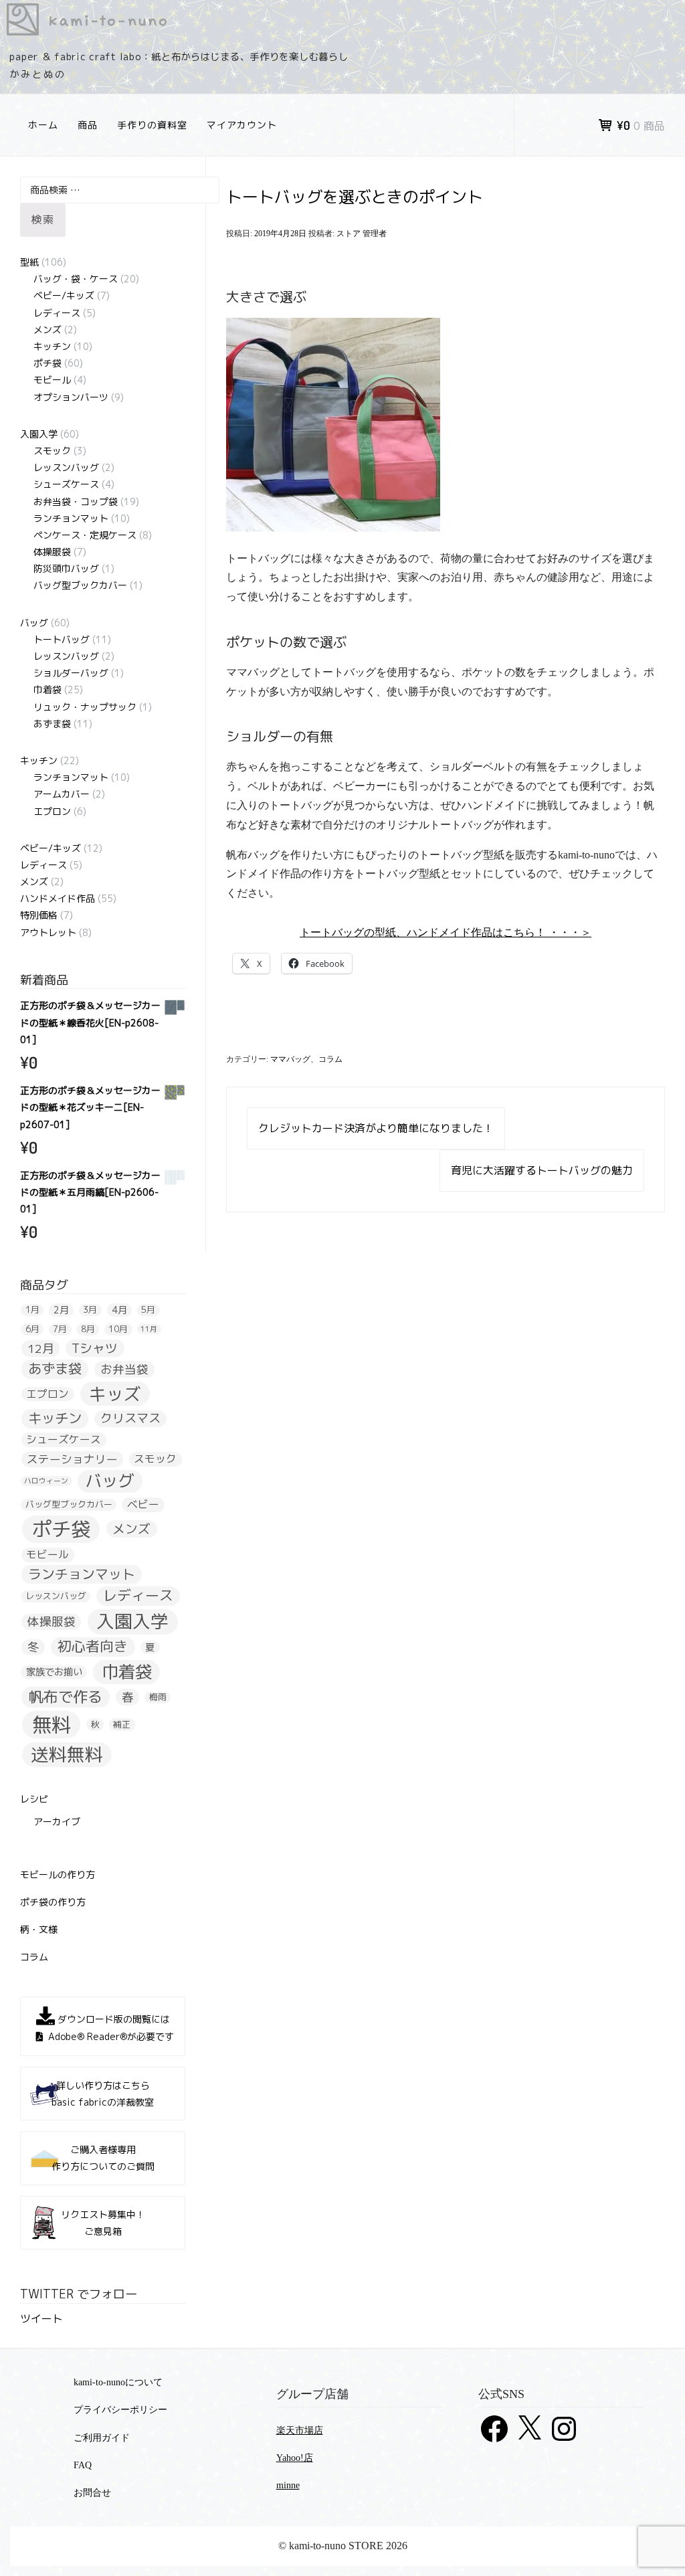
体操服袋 (52, 552)
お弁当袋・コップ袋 (76, 501)
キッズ (115, 1393)
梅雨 (158, 1697)
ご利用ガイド (102, 2438)
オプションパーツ (71, 397)
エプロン (52, 811)
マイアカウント (242, 125)
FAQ (83, 2465)
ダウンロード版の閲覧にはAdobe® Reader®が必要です (111, 2028)
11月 (149, 1329)
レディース (57, 313)
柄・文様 (39, 1929)
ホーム (43, 125)
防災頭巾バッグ (66, 568)
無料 (52, 1725)
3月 (90, 1310)
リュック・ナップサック (85, 707)
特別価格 (39, 915)
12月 (41, 1349)
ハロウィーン (46, 1481)
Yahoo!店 (295, 2458)
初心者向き (93, 1647)
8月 (88, 1329)
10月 (118, 1329)
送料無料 (67, 1755)
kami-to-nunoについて (118, 2382)
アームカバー (62, 794)
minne (288, 2485)
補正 (122, 1724)
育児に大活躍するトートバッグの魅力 (542, 1170)
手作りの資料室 (152, 125)
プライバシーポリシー (120, 2410)
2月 (61, 1310)
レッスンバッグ (66, 467)
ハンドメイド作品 (58, 898)
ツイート (41, 2318)
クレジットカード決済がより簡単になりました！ (376, 1128)
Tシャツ (95, 1348)
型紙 (29, 262)
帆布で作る (66, 1696)
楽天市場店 (300, 2430)
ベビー (143, 1504)
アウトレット (48, 932)
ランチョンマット (71, 518)
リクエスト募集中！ (103, 2223)
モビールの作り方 (58, 1874)
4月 (119, 1310)
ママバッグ (290, 1059)
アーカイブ (57, 1822)
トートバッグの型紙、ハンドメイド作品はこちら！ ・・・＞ (446, 932)
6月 (32, 1329)
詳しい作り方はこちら (103, 2094)
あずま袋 (52, 724)
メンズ (47, 330)
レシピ (34, 1799)
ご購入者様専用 (103, 2158)
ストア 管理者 (362, 234)
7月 (60, 1329)
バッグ (34, 623)
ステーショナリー (72, 1459)
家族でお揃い (54, 1672)
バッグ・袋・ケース (76, 279)
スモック (52, 451)
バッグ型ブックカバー (80, 585)
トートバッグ (62, 639)
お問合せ (92, 2493)
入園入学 (39, 434)
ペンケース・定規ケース (85, 535)
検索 (43, 219)
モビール (52, 380)
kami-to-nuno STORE (342, 19)
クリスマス (130, 1419)
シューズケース (66, 484)
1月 (32, 1310)
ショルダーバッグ (71, 673)
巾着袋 (47, 689)
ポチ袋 (47, 363)
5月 (148, 1310)
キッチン (52, 346)
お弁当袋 (124, 1369)
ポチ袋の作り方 (53, 1902)
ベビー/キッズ (64, 295)
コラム (330, 1059)
